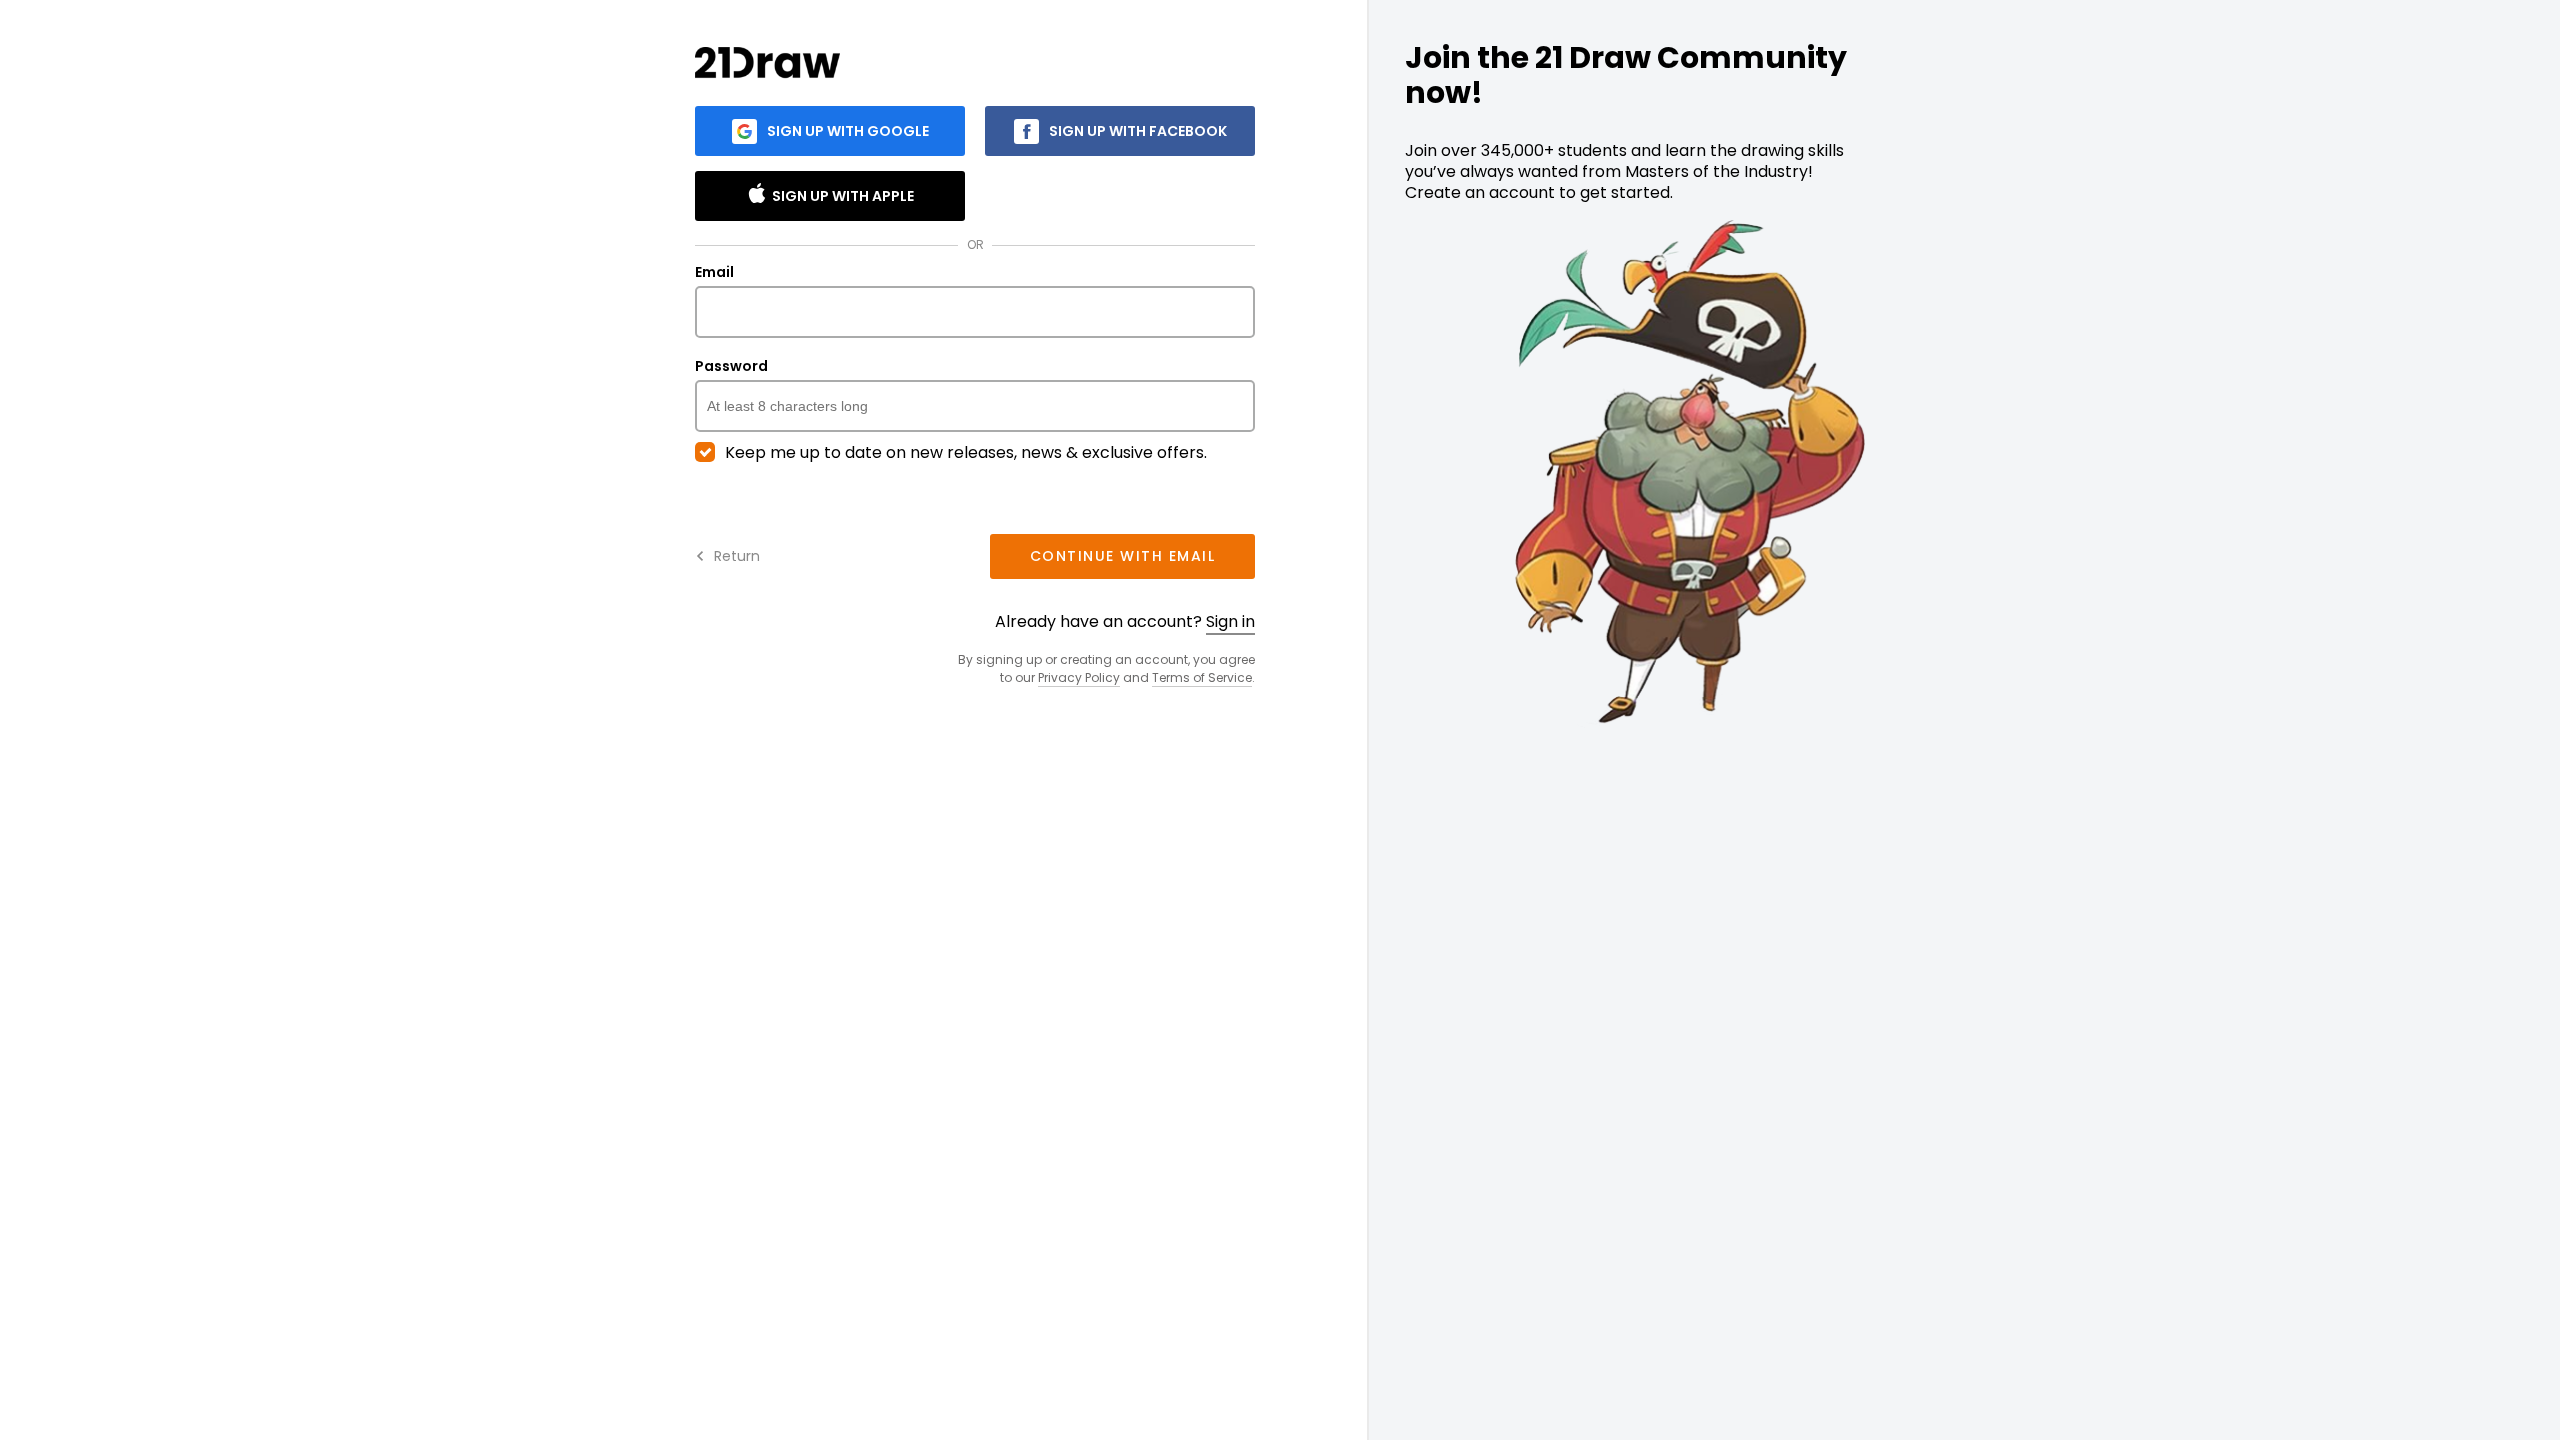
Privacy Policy (1079, 677)
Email (714, 273)
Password (731, 367)
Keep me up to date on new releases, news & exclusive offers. (966, 453)
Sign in (1230, 621)
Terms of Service (1202, 677)
